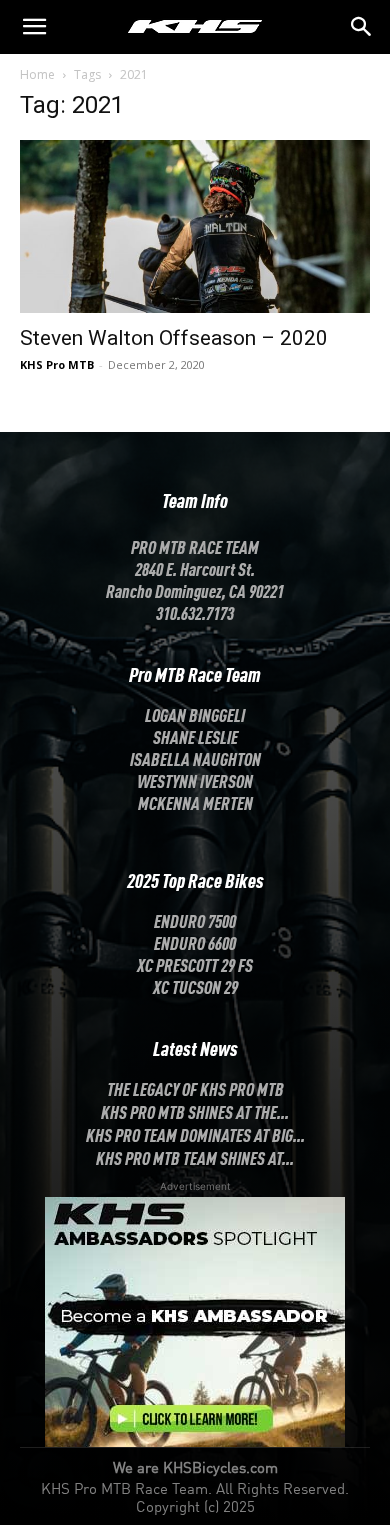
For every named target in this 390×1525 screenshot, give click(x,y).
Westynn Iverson (195, 780)
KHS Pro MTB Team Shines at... (195, 1157)
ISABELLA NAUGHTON (195, 758)
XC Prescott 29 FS (195, 964)
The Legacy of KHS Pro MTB (195, 1088)
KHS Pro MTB (57, 364)
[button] (362, 27)
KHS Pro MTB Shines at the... (195, 1111)
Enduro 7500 (195, 920)
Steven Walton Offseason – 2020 (174, 338)
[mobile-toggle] (34, 27)
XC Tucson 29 (195, 986)
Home (37, 74)
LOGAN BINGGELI (195, 714)
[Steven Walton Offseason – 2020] (195, 226)
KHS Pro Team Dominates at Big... (195, 1134)
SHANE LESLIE (195, 736)
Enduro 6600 (195, 942)
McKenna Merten (195, 802)
